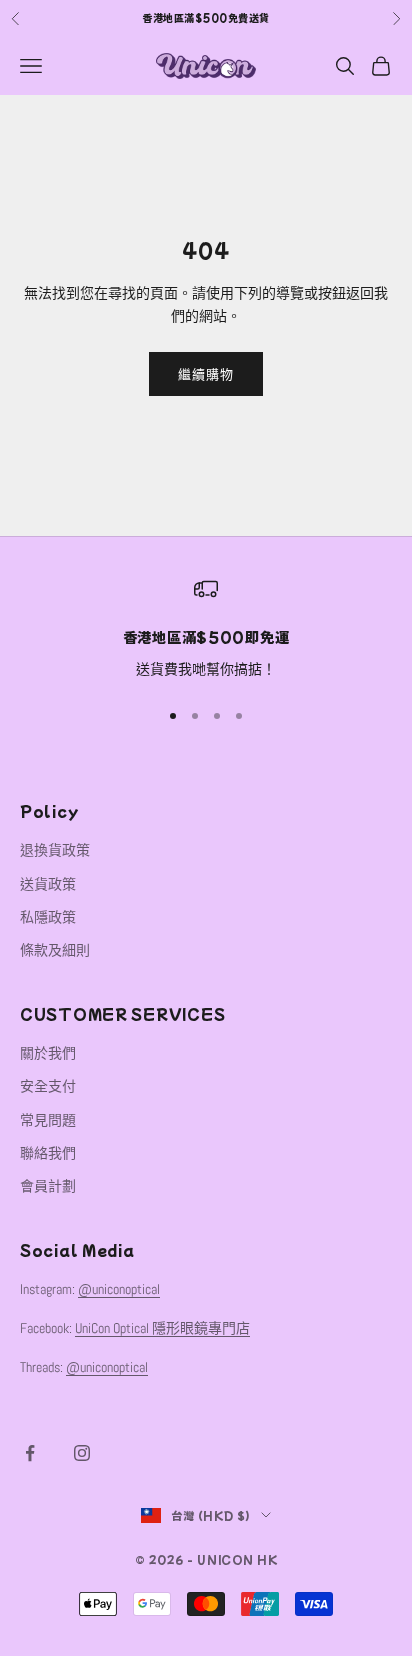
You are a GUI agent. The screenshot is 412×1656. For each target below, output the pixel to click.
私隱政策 (48, 917)
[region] (206, 629)
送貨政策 (48, 884)
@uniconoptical (119, 1289)
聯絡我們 (48, 1153)
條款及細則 (55, 950)
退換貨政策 (55, 850)
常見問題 (48, 1120)
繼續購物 (206, 374)
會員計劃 (48, 1186)
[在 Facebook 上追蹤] (30, 1453)
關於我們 (48, 1053)
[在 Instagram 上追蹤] (82, 1453)
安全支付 (48, 1086)
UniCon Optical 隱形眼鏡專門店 (162, 1328)
